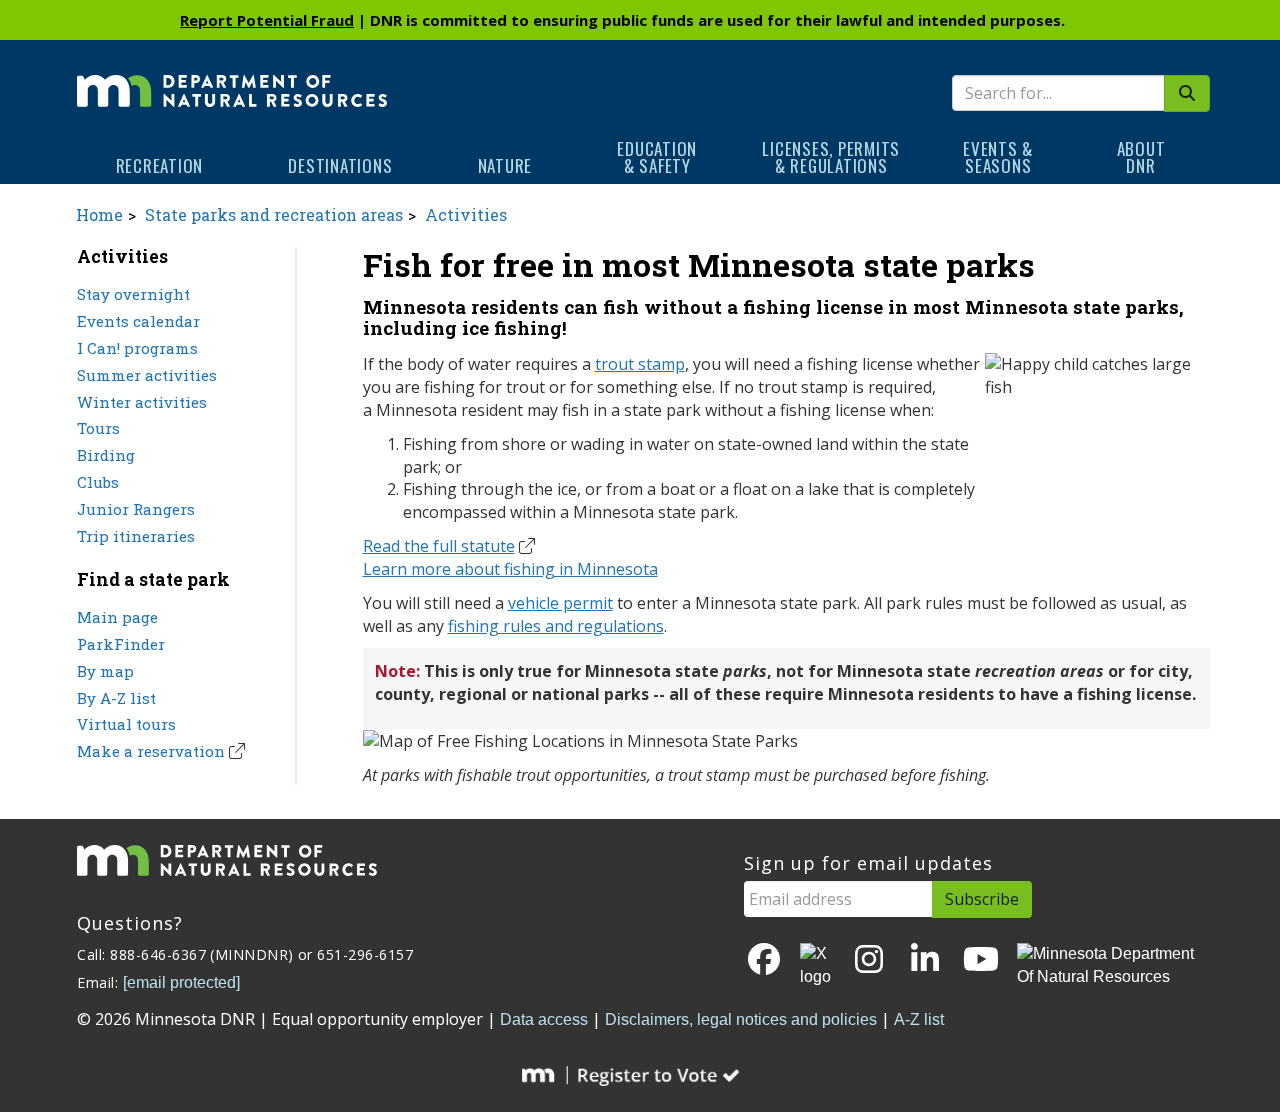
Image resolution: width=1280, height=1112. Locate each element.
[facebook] (764, 960)
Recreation (160, 165)
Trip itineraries (136, 536)
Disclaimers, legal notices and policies (741, 1019)
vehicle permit (560, 603)
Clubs (98, 482)
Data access (544, 1019)
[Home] (232, 77)
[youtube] (981, 960)
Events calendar (138, 321)
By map (105, 671)
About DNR (1141, 157)
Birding (106, 455)
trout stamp (640, 364)
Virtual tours (126, 724)
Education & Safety (657, 157)
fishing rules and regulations (556, 626)
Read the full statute (439, 546)
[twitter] (817, 966)
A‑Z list (919, 1019)
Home (99, 214)
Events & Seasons (998, 157)
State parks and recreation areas (274, 214)
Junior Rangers (136, 509)
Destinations (340, 165)
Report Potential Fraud (267, 20)
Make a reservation (151, 751)
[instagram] (869, 960)
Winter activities (142, 402)
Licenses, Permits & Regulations (831, 157)
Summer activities (147, 375)
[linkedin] (925, 960)
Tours (98, 428)
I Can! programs (137, 348)
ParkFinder (121, 644)
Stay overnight (133, 294)
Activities (466, 214)
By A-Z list (116, 698)
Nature (505, 165)
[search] (1187, 93)
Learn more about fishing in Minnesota (510, 569)
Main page (117, 617)
